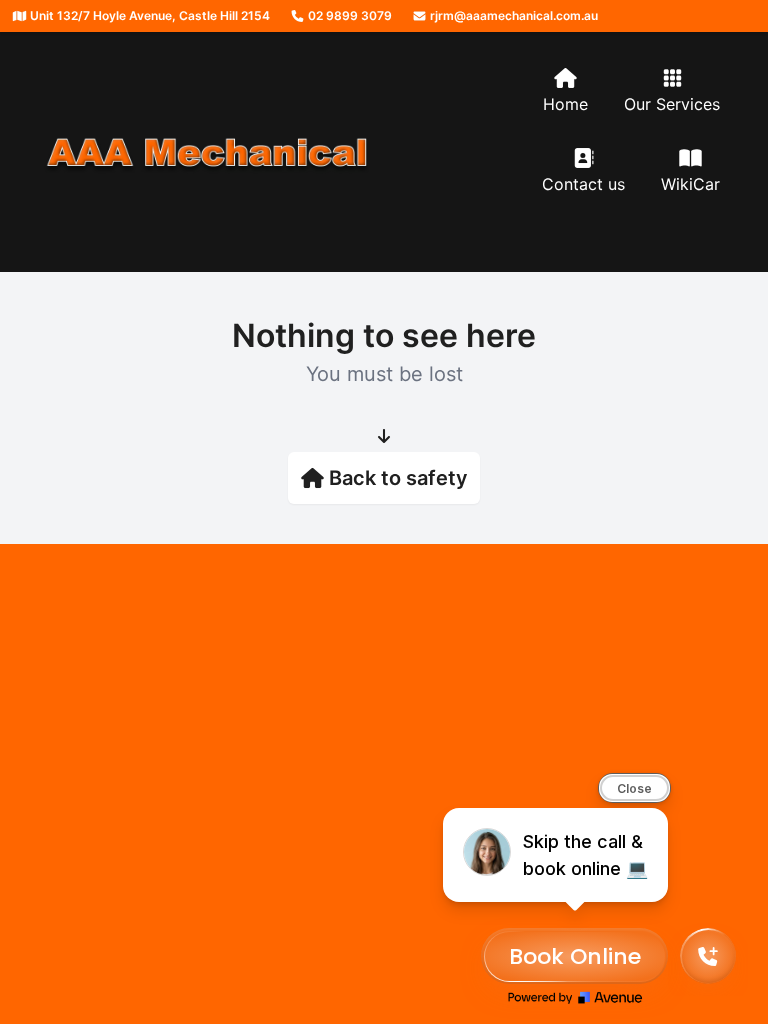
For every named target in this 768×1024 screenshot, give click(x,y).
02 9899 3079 (348, 15)
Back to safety (398, 478)
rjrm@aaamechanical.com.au (512, 15)
